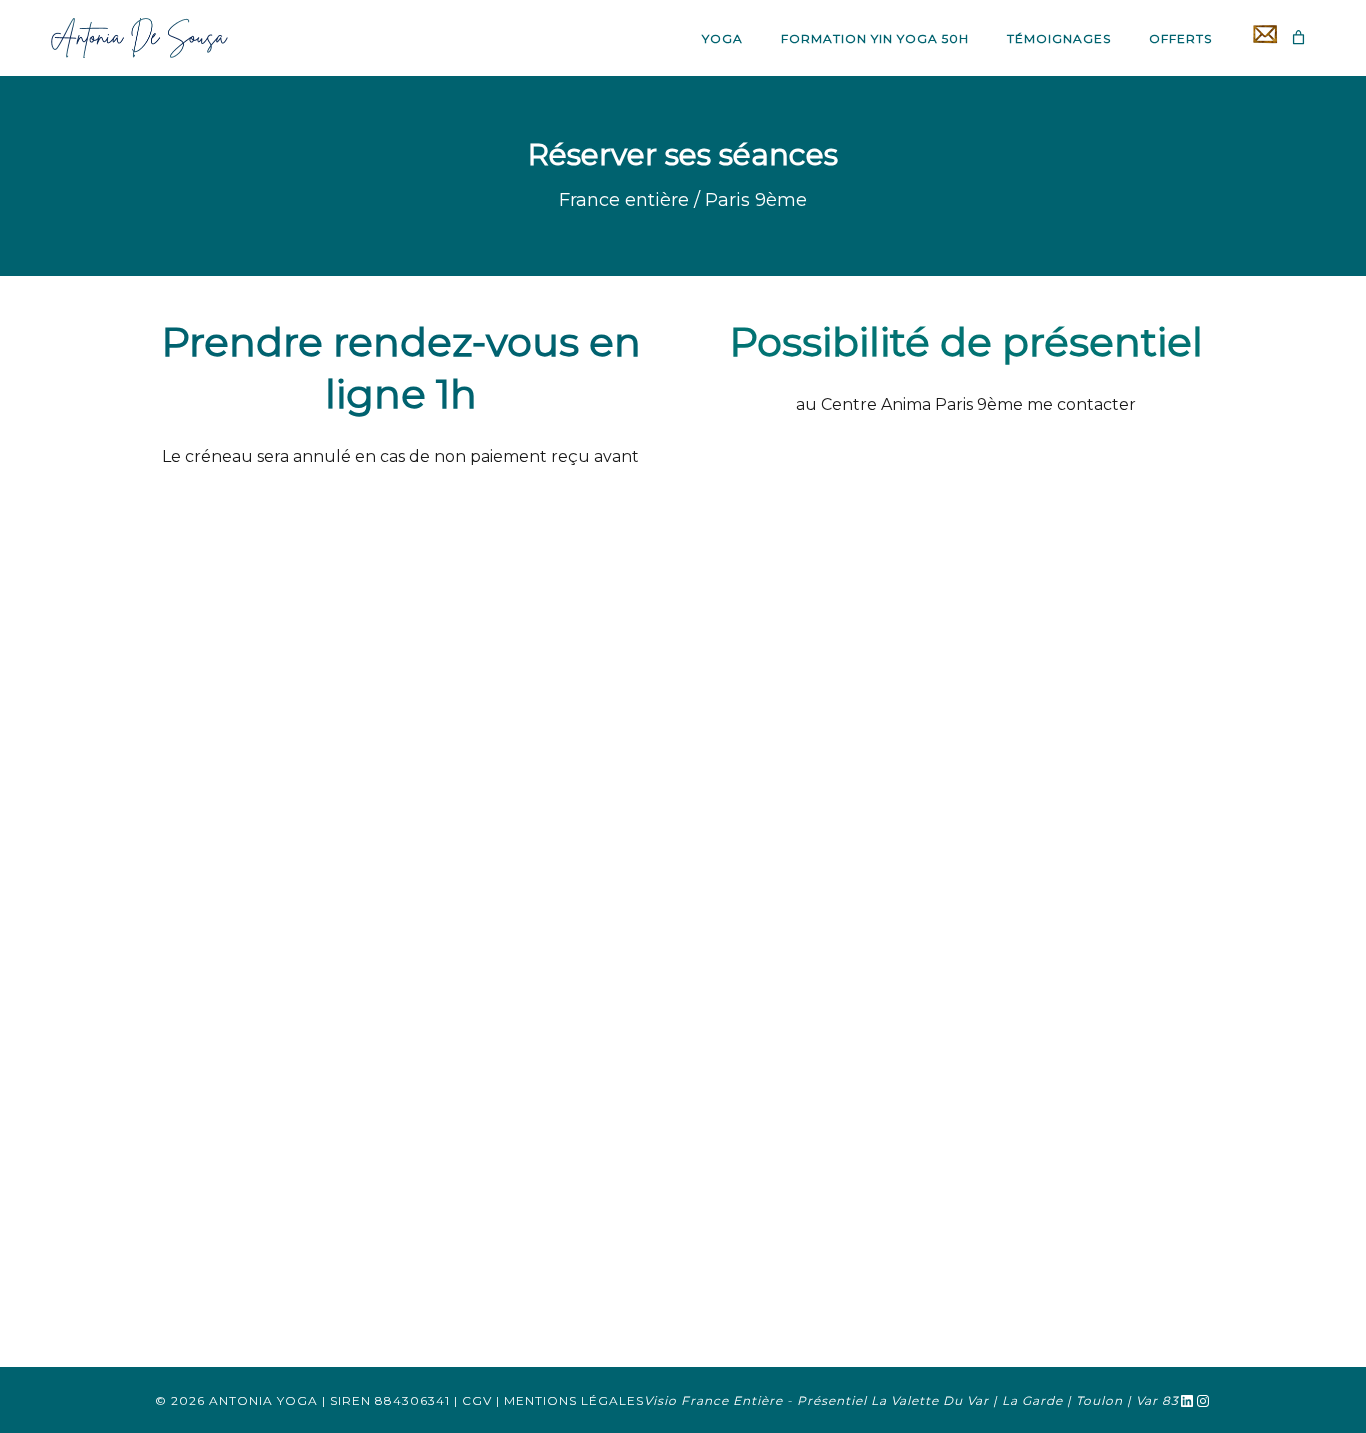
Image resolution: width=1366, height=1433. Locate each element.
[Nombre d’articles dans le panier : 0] (1298, 37)
